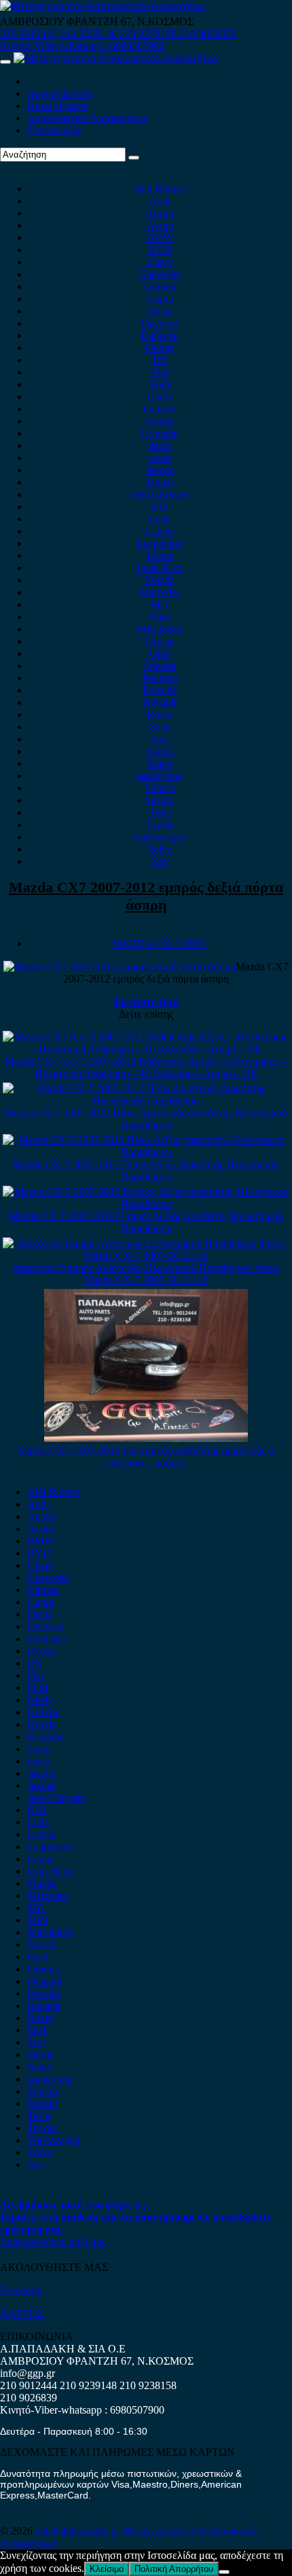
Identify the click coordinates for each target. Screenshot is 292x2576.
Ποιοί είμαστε (58, 106)
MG (160, 604)
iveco (160, 458)
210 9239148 (88, 34)
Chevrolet (160, 274)
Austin (160, 213)
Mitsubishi (160, 629)
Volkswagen (160, 837)
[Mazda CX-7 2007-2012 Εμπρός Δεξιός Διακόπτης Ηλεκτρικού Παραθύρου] (146, 1204)
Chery (160, 262)
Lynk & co (160, 568)
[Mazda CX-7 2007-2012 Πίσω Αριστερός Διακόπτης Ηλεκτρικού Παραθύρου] (146, 1100)
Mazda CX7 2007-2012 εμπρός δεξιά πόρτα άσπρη (146, 896)
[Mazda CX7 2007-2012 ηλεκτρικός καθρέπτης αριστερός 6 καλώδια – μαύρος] (146, 1438)
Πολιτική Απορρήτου (174, 2569)
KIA (160, 507)
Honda (160, 421)
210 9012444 (29, 34)
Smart (160, 763)
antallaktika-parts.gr (79, 2531)
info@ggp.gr (28, 2373)
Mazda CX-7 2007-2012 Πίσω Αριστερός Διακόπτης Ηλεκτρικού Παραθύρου (146, 1119)
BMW (160, 237)
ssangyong (160, 776)
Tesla (160, 812)
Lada (160, 519)
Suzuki (160, 800)
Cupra (160, 299)
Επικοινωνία (54, 130)
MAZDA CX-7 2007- (160, 943)
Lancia (160, 531)
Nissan (160, 641)
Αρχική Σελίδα (59, 93)
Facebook (21, 2290)
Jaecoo (160, 470)
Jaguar (160, 482)
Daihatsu (160, 335)
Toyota (160, 825)
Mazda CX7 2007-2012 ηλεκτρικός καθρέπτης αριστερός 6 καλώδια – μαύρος (146, 1457)
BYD (160, 250)
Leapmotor (160, 543)
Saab (160, 727)
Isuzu (160, 445)
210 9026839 (208, 34)
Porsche (160, 690)
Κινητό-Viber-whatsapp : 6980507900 (82, 46)
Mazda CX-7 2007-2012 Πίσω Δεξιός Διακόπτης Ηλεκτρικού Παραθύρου (146, 1170)
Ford (160, 384)
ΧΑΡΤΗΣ (22, 2313)
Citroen (160, 286)
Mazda (160, 580)
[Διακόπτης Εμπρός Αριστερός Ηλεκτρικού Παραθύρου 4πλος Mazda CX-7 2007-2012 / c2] (146, 1255)
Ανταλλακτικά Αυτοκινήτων (88, 118)
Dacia (160, 311)
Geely (160, 396)
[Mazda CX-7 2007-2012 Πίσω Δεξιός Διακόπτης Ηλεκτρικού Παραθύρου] (146, 1152)
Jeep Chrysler (160, 494)
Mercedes (160, 592)
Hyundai (160, 433)
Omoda (160, 666)
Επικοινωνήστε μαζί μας (53, 2241)
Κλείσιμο (107, 2569)
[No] (224, 2572)
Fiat (160, 372)
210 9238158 (149, 34)
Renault (160, 702)
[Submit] (134, 158)
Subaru (160, 788)
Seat (160, 739)
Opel (160, 653)
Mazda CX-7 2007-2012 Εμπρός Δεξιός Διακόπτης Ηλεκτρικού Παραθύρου (146, 1222)
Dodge (160, 348)
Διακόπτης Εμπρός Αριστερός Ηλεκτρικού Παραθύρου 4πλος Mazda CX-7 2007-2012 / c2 (146, 1274)
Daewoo (160, 323)
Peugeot (160, 678)
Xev (160, 861)
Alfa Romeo (160, 189)
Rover (160, 714)
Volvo (160, 849)
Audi (160, 201)
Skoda (160, 751)
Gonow (160, 409)
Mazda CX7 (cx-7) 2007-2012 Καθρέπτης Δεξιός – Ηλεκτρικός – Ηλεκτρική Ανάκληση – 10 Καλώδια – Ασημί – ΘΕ (146, 1067)
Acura (160, 225)
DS (160, 360)
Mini (160, 617)
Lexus (160, 555)
